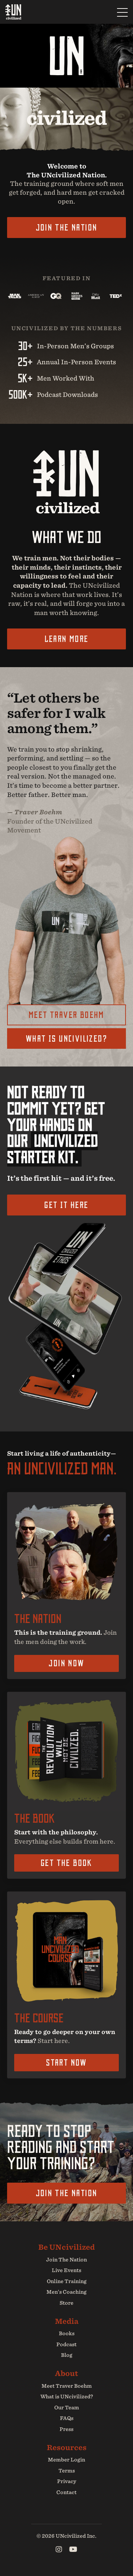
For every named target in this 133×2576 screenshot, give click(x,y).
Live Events (66, 2270)
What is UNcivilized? (66, 1038)
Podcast (66, 2344)
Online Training (67, 2281)
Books (67, 2333)
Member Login (66, 2460)
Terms (67, 2471)
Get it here (66, 1205)
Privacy (67, 2481)
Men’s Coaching (66, 2292)
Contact (66, 2492)
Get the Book (66, 1863)
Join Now (66, 1663)
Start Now (66, 2062)
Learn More (67, 639)
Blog (67, 2355)
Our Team (67, 2408)
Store (66, 2303)
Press (66, 2429)
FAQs (67, 2418)
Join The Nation (67, 227)
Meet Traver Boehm (66, 1015)
